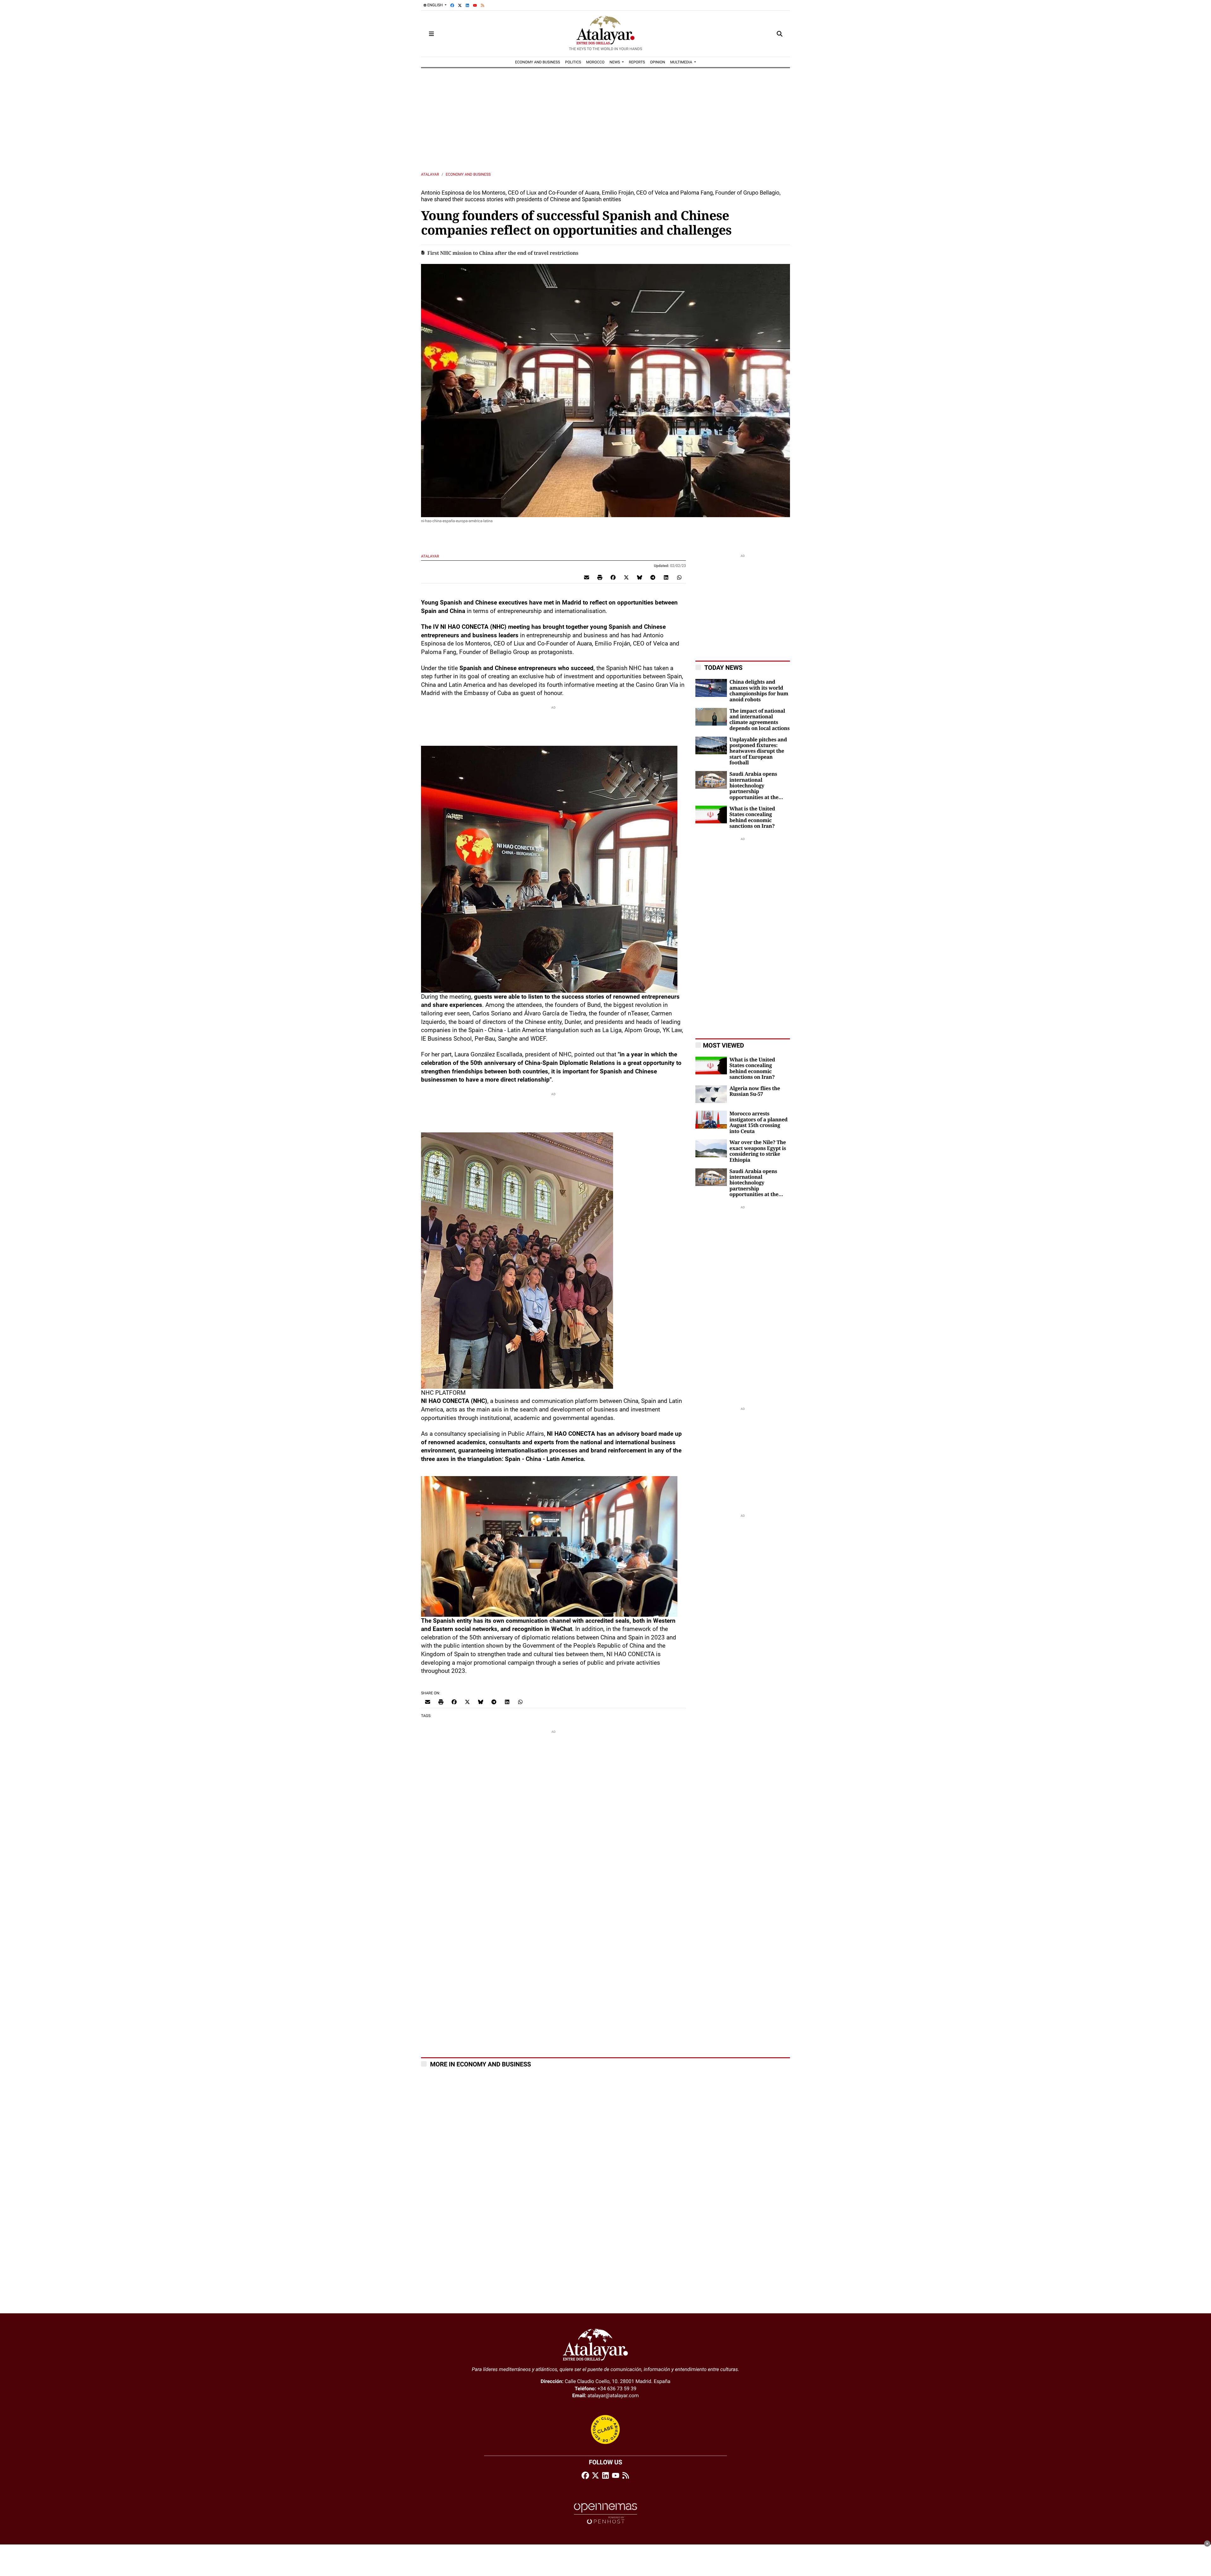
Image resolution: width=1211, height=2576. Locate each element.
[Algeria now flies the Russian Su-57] (711, 1094)
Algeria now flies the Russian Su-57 (755, 1091)
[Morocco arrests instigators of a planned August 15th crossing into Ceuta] (711, 1119)
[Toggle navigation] (431, 34)
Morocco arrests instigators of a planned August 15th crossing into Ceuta (758, 1122)
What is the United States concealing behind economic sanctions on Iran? (752, 818)
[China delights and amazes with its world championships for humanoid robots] (711, 688)
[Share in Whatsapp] (679, 577)
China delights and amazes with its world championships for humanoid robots (759, 691)
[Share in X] (626, 577)
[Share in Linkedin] (666, 577)
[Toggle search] (780, 34)
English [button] (435, 5)
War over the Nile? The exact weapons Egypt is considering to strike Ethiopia (758, 1151)
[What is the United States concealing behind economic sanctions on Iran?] (711, 814)
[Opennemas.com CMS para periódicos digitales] (605, 2513)
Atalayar (430, 174)
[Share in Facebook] (613, 577)
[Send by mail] (587, 577)
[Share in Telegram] (653, 577)
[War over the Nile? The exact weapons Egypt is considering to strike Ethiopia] (711, 1148)
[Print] (600, 577)
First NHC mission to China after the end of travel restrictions (503, 253)
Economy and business (468, 174)
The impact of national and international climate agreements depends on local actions (760, 720)
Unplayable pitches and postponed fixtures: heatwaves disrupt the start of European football (758, 751)
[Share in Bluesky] (640, 577)
